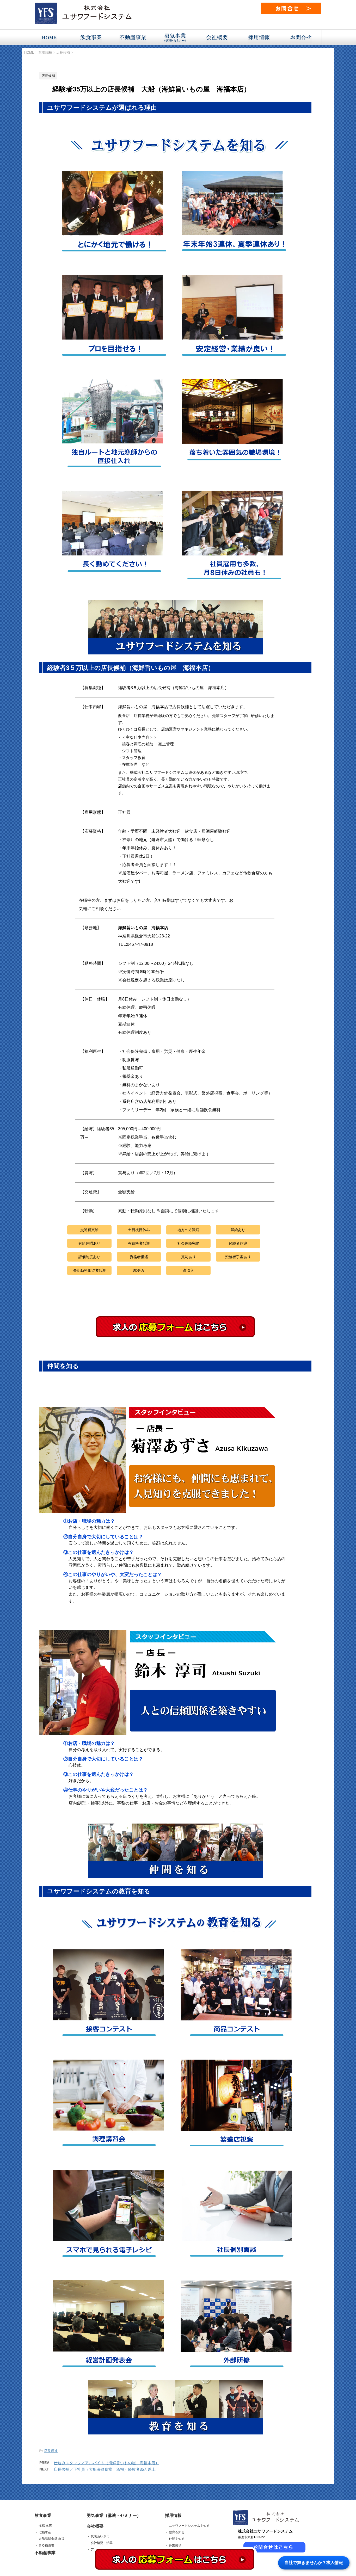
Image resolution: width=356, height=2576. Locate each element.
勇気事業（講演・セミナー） (114, 2515)
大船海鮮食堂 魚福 (51, 2539)
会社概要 (95, 2526)
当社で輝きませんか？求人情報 (314, 2563)
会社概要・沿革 (102, 2543)
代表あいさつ (100, 2536)
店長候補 (51, 2451)
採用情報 (173, 2515)
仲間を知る (177, 2539)
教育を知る (177, 2532)
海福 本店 (45, 2526)
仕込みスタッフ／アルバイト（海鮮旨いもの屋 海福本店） (106, 2463)
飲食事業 (43, 2515)
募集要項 (175, 2545)
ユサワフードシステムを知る (189, 2526)
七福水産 (45, 2532)
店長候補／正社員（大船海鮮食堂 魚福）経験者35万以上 (105, 2469)
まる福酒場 (46, 2545)
